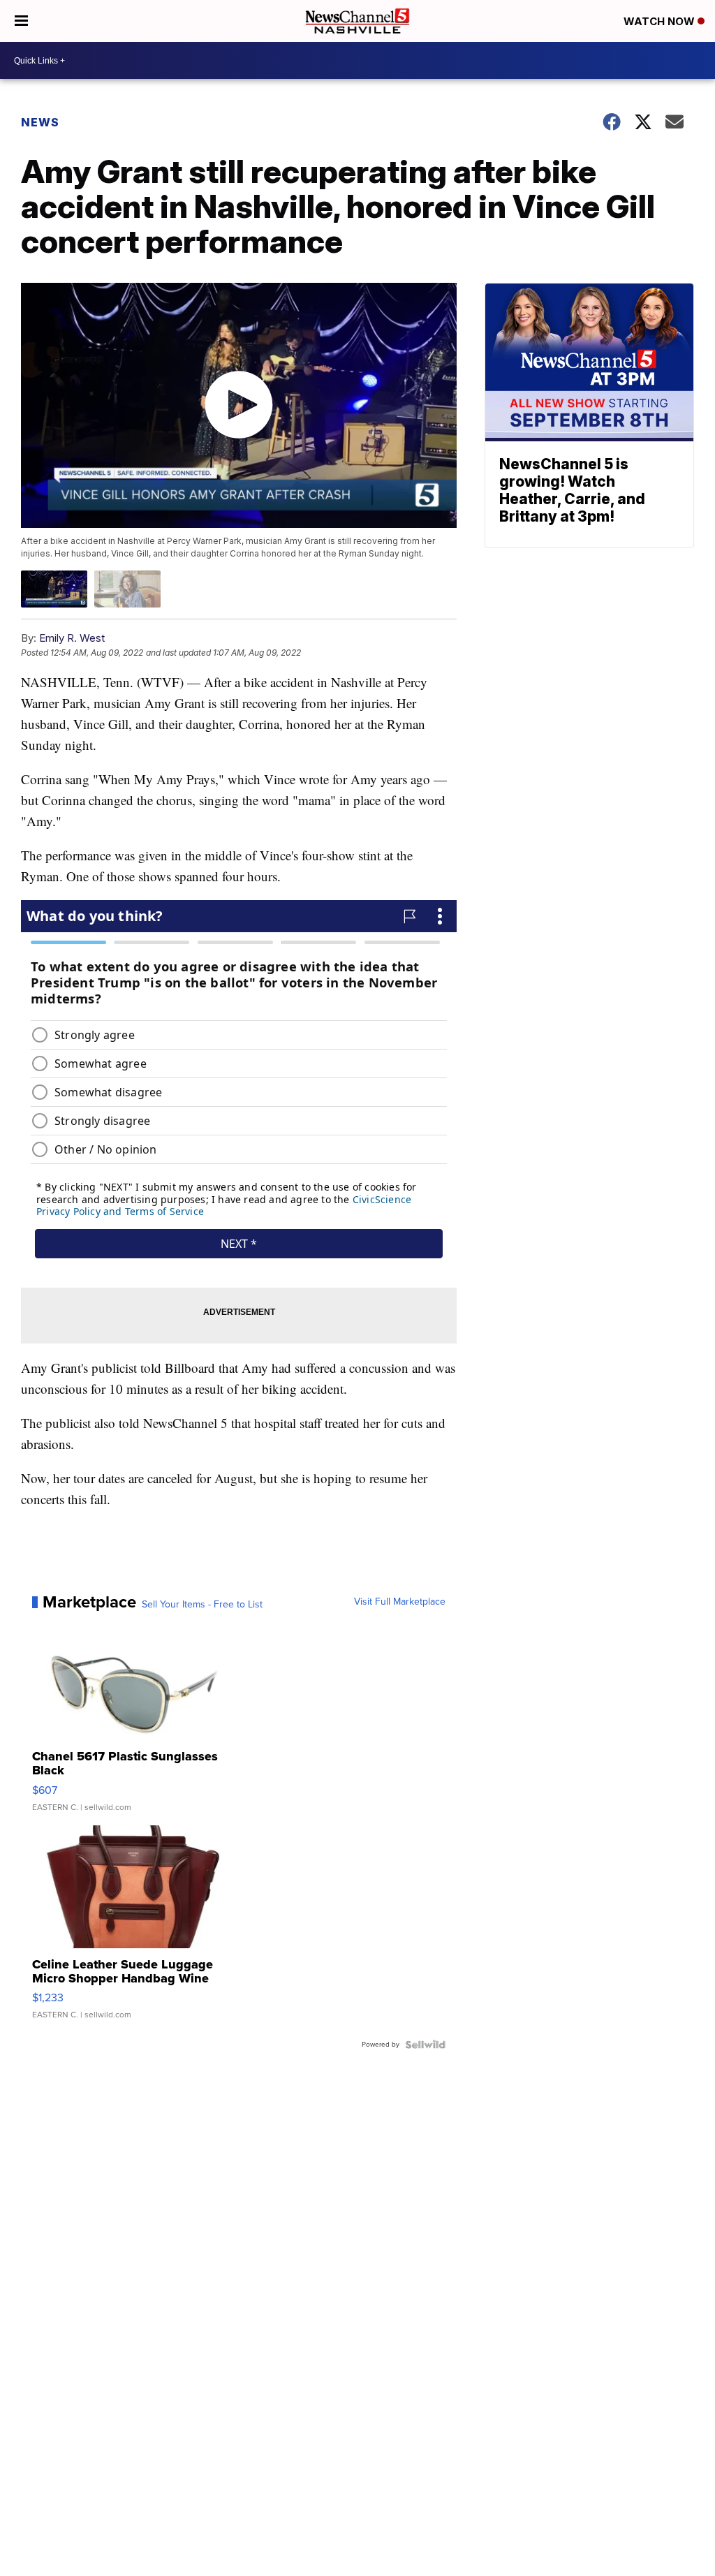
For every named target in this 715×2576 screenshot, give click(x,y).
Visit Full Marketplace (400, 1602)
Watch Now (661, 21)
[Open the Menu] (21, 21)
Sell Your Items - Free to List (202, 1605)
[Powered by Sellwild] (425, 2045)
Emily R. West (72, 638)
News (40, 122)
